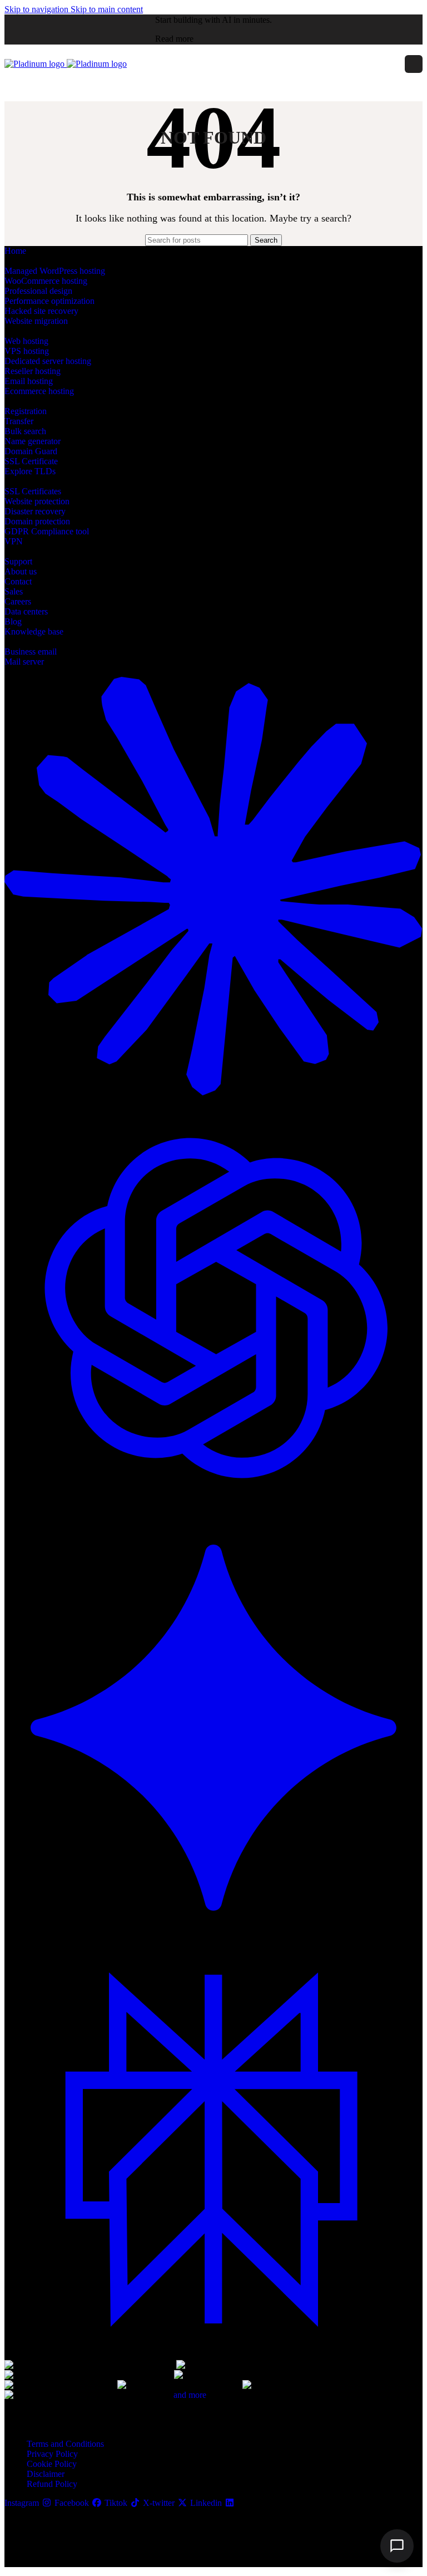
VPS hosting (27, 351)
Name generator (33, 441)
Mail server (24, 662)
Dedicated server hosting (48, 361)
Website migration (36, 321)
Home (15, 251)
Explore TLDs (30, 471)
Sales (14, 591)
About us (21, 571)
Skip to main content (107, 9)
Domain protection (37, 521)
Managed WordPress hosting (55, 271)
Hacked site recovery (41, 311)
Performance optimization (49, 301)
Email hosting (29, 381)
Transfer (19, 421)
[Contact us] (397, 2546)
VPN (14, 541)
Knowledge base (34, 631)
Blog (13, 621)
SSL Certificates (33, 491)
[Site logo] (36, 64)
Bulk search (25, 431)
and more (190, 2395)
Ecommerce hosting (39, 391)
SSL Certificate (31, 461)
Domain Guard (31, 451)
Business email (31, 652)
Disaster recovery (35, 511)
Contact (18, 581)
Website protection (37, 501)
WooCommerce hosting (46, 281)
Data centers (26, 611)
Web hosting (26, 341)
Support (18, 561)
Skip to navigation (38, 9)
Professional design (38, 291)
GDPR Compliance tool (47, 531)
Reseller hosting (33, 371)
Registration (26, 411)
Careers (18, 601)
